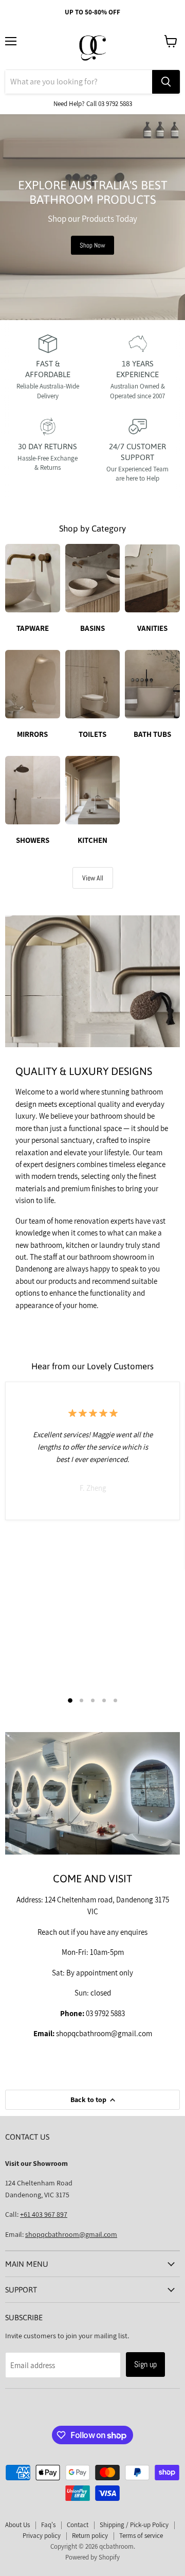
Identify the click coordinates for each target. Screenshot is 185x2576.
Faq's (48, 2525)
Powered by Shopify (92, 2557)
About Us (17, 2525)
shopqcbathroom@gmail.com (71, 2234)
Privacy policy (42, 2536)
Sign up (145, 2364)
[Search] (166, 82)
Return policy (90, 2536)
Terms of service (141, 2536)
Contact (78, 2525)
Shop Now (92, 245)
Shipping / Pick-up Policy (134, 2525)
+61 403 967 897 (44, 2214)
